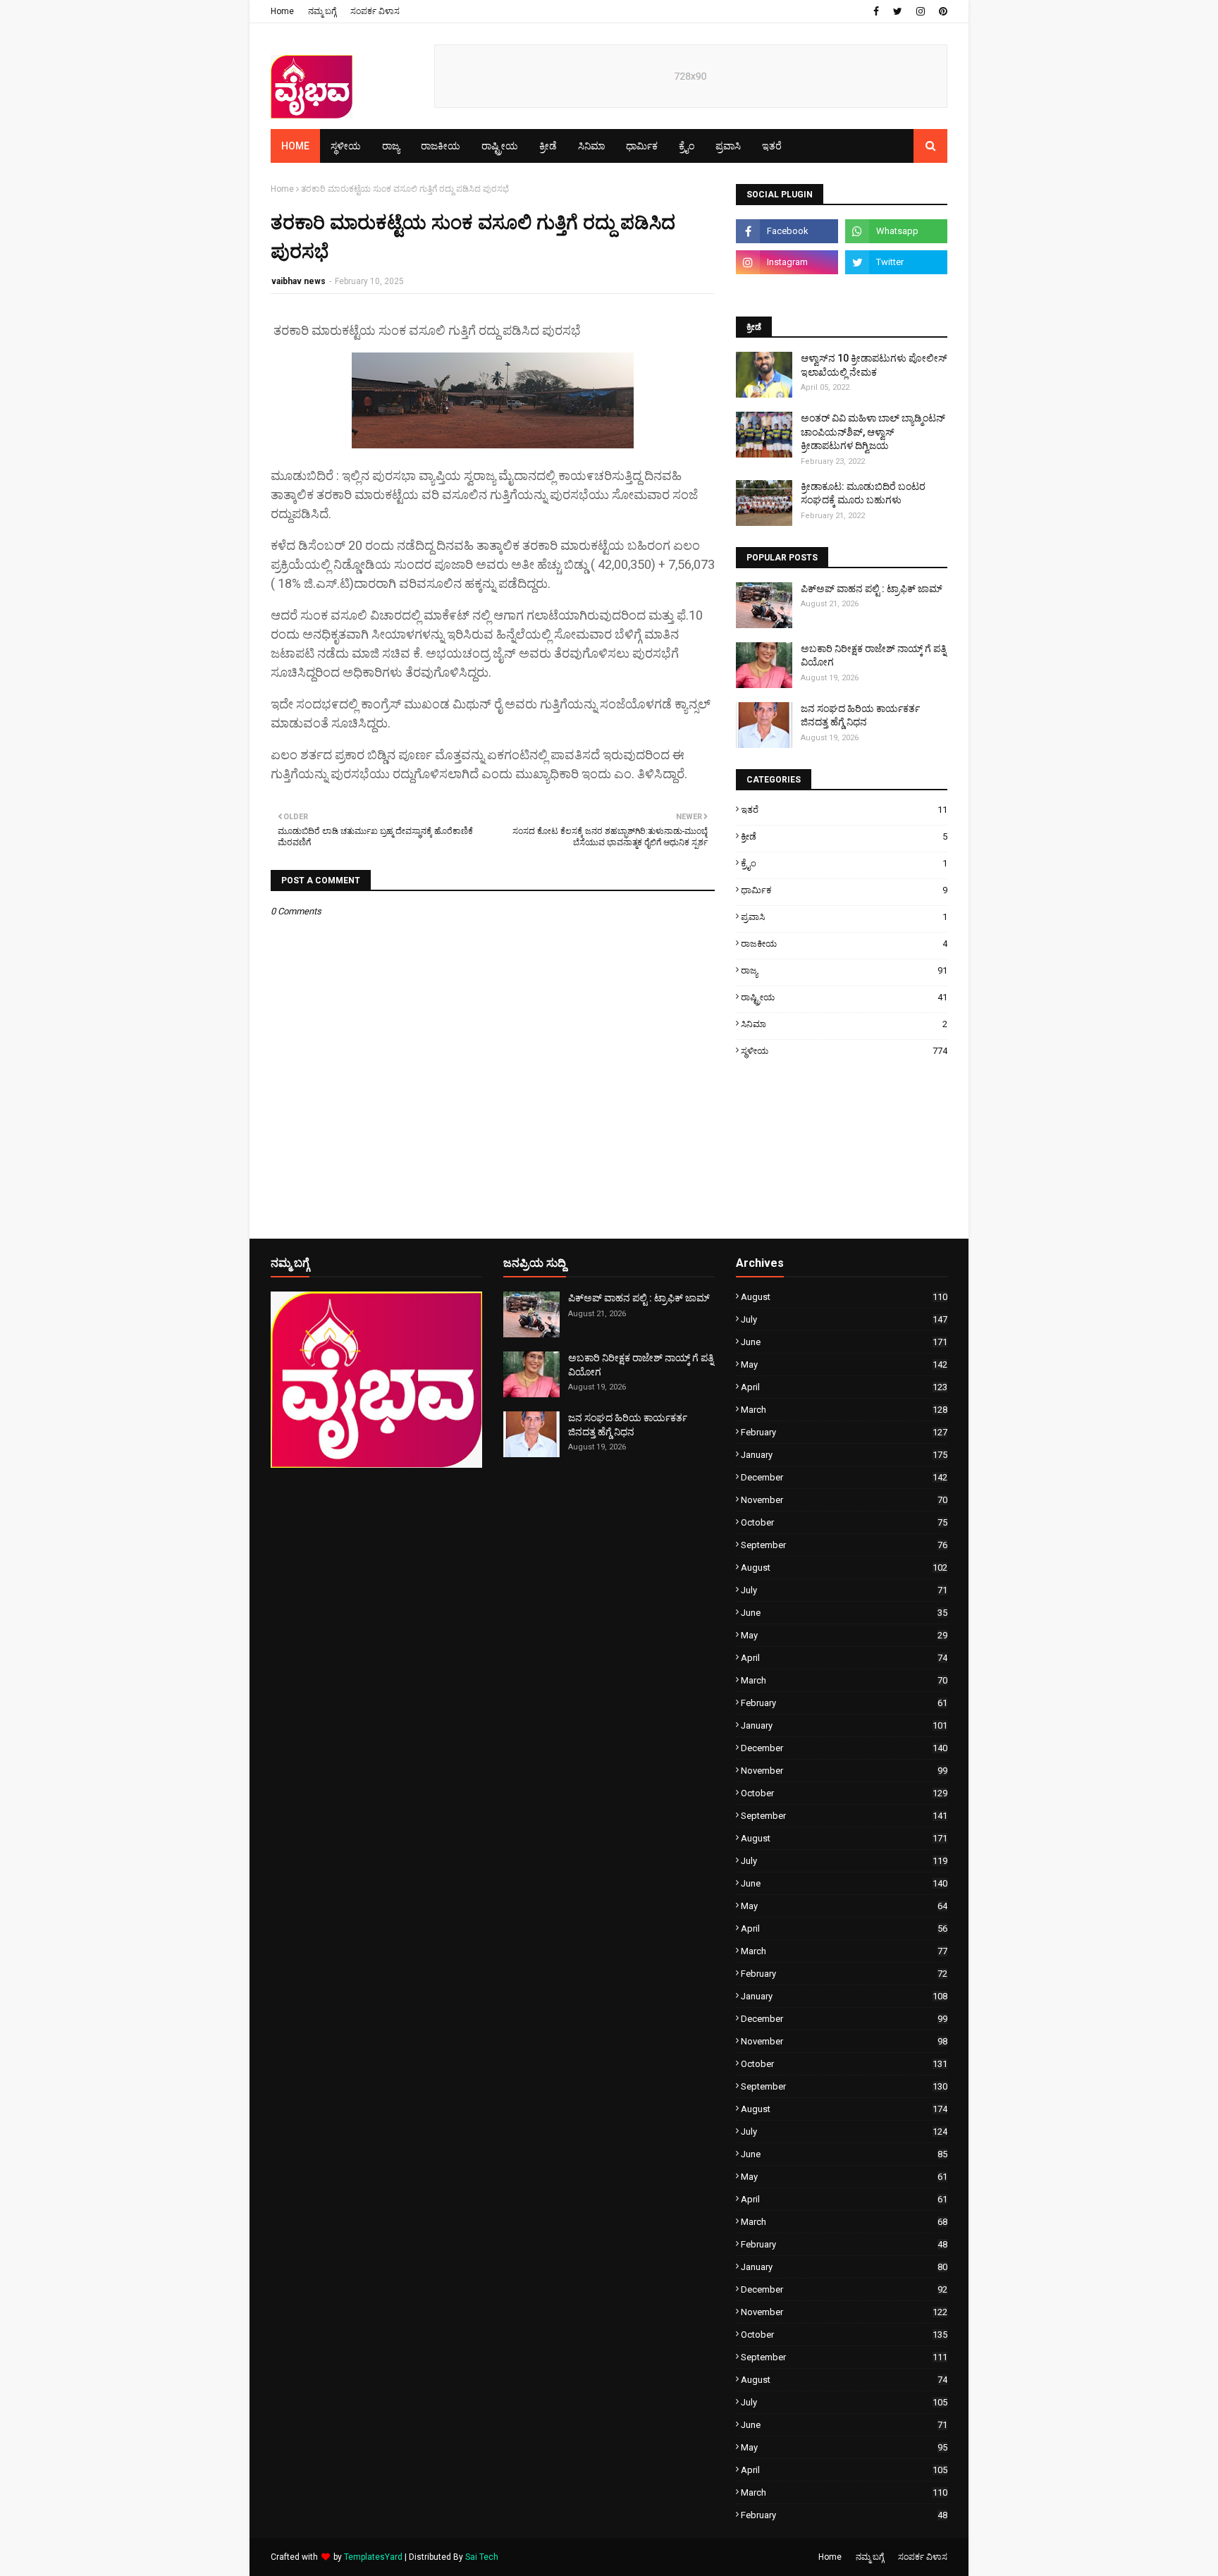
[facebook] (876, 11)
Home (282, 11)
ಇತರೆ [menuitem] (772, 146)
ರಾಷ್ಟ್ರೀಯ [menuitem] (500, 146)
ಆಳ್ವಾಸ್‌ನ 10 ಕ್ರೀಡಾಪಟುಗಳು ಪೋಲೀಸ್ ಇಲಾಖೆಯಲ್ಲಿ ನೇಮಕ (874, 365)
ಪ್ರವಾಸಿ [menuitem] (728, 146)
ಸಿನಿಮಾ (844, 1024)
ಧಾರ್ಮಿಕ (844, 890)
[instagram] (921, 11)
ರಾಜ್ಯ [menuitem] (391, 146)
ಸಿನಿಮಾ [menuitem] (591, 146)
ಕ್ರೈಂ (844, 863)
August (844, 1297)
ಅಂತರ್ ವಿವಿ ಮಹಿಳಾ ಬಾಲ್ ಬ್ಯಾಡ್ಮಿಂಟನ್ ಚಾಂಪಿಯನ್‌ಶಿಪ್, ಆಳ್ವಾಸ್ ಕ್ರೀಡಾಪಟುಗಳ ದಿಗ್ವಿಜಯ (873, 432)
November (844, 1500)
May (844, 1364)
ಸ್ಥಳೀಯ (844, 1051)
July (844, 1319)
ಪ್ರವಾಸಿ (844, 917)
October (844, 1522)
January (844, 1455)
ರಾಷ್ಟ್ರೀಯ (844, 997)
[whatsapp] (896, 231)
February (844, 1432)
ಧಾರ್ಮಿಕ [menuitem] (642, 146)
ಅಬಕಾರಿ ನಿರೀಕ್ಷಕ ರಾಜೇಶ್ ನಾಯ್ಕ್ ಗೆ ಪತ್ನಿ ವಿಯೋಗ (873, 656)
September (844, 1545)
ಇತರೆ (844, 810)
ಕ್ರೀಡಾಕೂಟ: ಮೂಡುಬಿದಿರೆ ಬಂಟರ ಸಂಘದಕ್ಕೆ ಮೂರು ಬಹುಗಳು (863, 493)
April (844, 1387)
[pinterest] (941, 11)
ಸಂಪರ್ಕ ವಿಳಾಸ (375, 11)
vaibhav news (299, 281)
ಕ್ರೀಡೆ (844, 836)
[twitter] (898, 11)
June (844, 1342)
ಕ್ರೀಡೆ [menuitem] (548, 146)
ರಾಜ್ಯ (844, 970)
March (844, 1410)
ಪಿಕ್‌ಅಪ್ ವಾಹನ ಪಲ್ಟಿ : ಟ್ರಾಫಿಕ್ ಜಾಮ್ (872, 589)
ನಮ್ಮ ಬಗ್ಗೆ (322, 11)
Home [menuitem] (295, 146)
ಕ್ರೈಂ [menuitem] (687, 146)
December (844, 1477)
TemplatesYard (373, 2557)
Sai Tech (482, 2557)
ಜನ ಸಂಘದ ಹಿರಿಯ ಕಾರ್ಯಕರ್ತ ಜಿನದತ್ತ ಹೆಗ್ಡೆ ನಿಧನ (860, 716)
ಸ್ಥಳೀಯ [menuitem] (346, 146)
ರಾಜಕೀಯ (844, 944)
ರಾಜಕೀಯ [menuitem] (441, 146)
